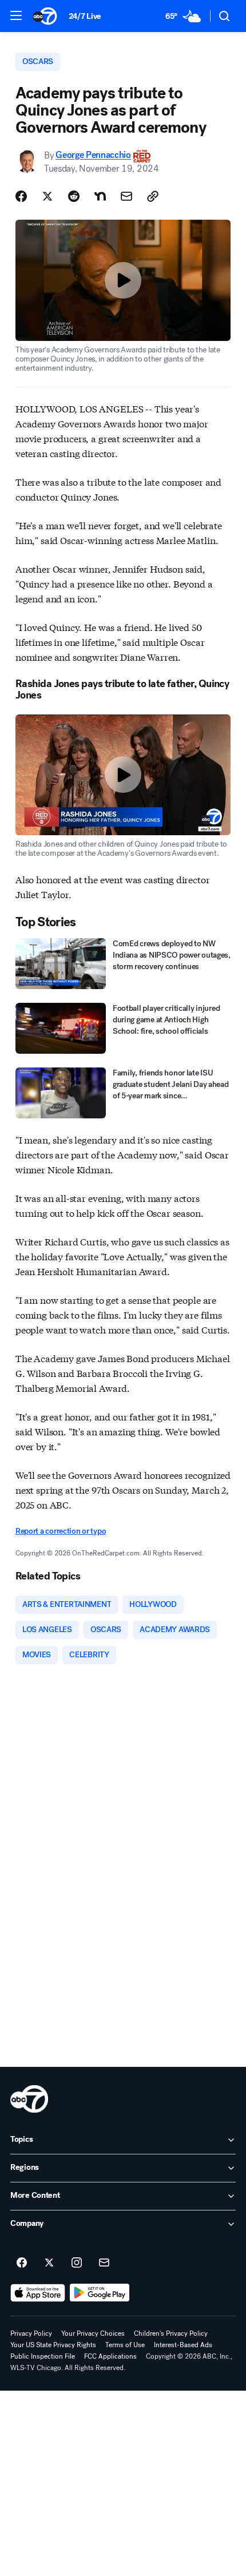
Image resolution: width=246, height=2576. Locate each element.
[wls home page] (29, 2099)
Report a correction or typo (61, 1531)
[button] (16, 15)
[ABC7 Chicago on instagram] (77, 2263)
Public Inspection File (43, 2356)
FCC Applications (110, 2356)
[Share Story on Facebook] (21, 196)
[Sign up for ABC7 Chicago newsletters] (104, 2263)
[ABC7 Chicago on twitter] (49, 2263)
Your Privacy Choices (93, 2333)
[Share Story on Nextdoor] (100, 196)
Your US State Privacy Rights (53, 2345)
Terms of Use (125, 2345)
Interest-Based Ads (183, 2345)
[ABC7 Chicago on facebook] (22, 2263)
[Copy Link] (153, 196)
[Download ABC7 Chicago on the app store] (38, 2293)
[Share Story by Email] (126, 196)
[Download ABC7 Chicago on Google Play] (100, 2293)
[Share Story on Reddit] (74, 196)
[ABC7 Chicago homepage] (45, 16)
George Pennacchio (93, 155)
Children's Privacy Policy (171, 2333)
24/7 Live (85, 16)
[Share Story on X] (47, 196)
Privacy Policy (31, 2333)
